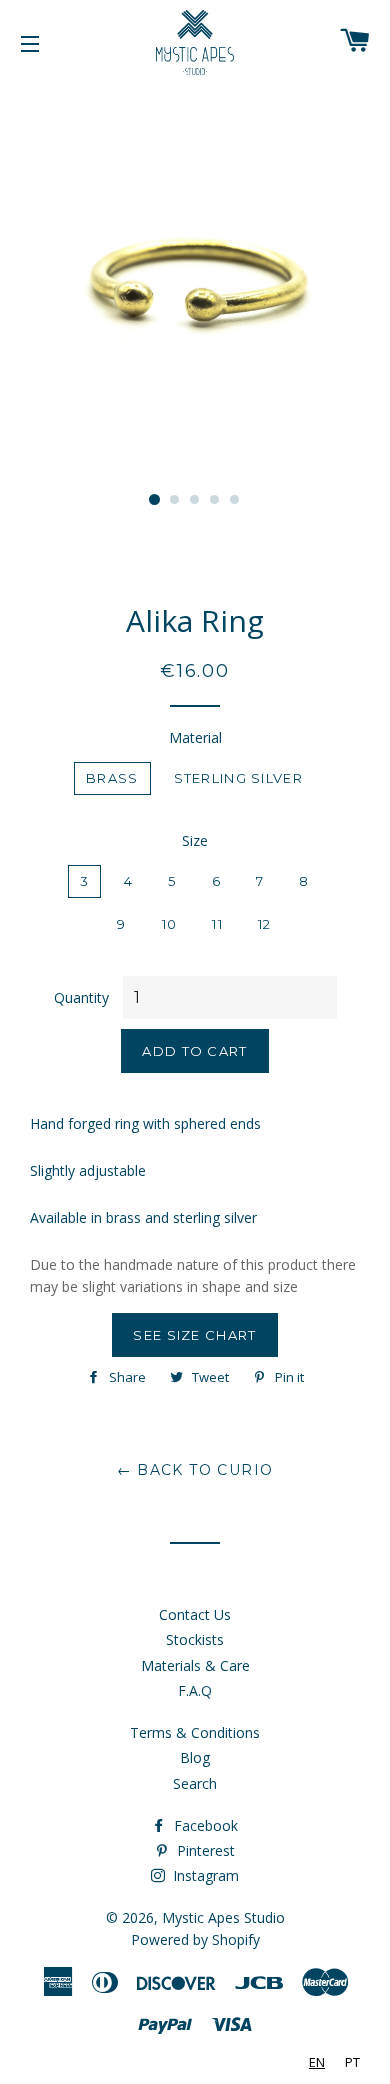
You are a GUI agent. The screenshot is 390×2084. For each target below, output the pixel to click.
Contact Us (195, 1614)
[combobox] (317, 2062)
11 (217, 924)
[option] (352, 2062)
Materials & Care (195, 1665)
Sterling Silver (239, 778)
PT (352, 2062)
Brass (112, 778)
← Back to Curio (195, 1470)
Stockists (195, 1639)
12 (265, 924)
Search (195, 1783)
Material (195, 737)
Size (195, 840)
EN (317, 2062)
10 (170, 924)
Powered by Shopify (195, 1939)
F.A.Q (195, 1690)
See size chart (194, 1335)
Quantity (81, 997)
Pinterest (204, 1850)
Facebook (204, 1825)
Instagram (204, 1875)
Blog (195, 1757)
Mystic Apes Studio (223, 1917)
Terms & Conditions (195, 1732)
